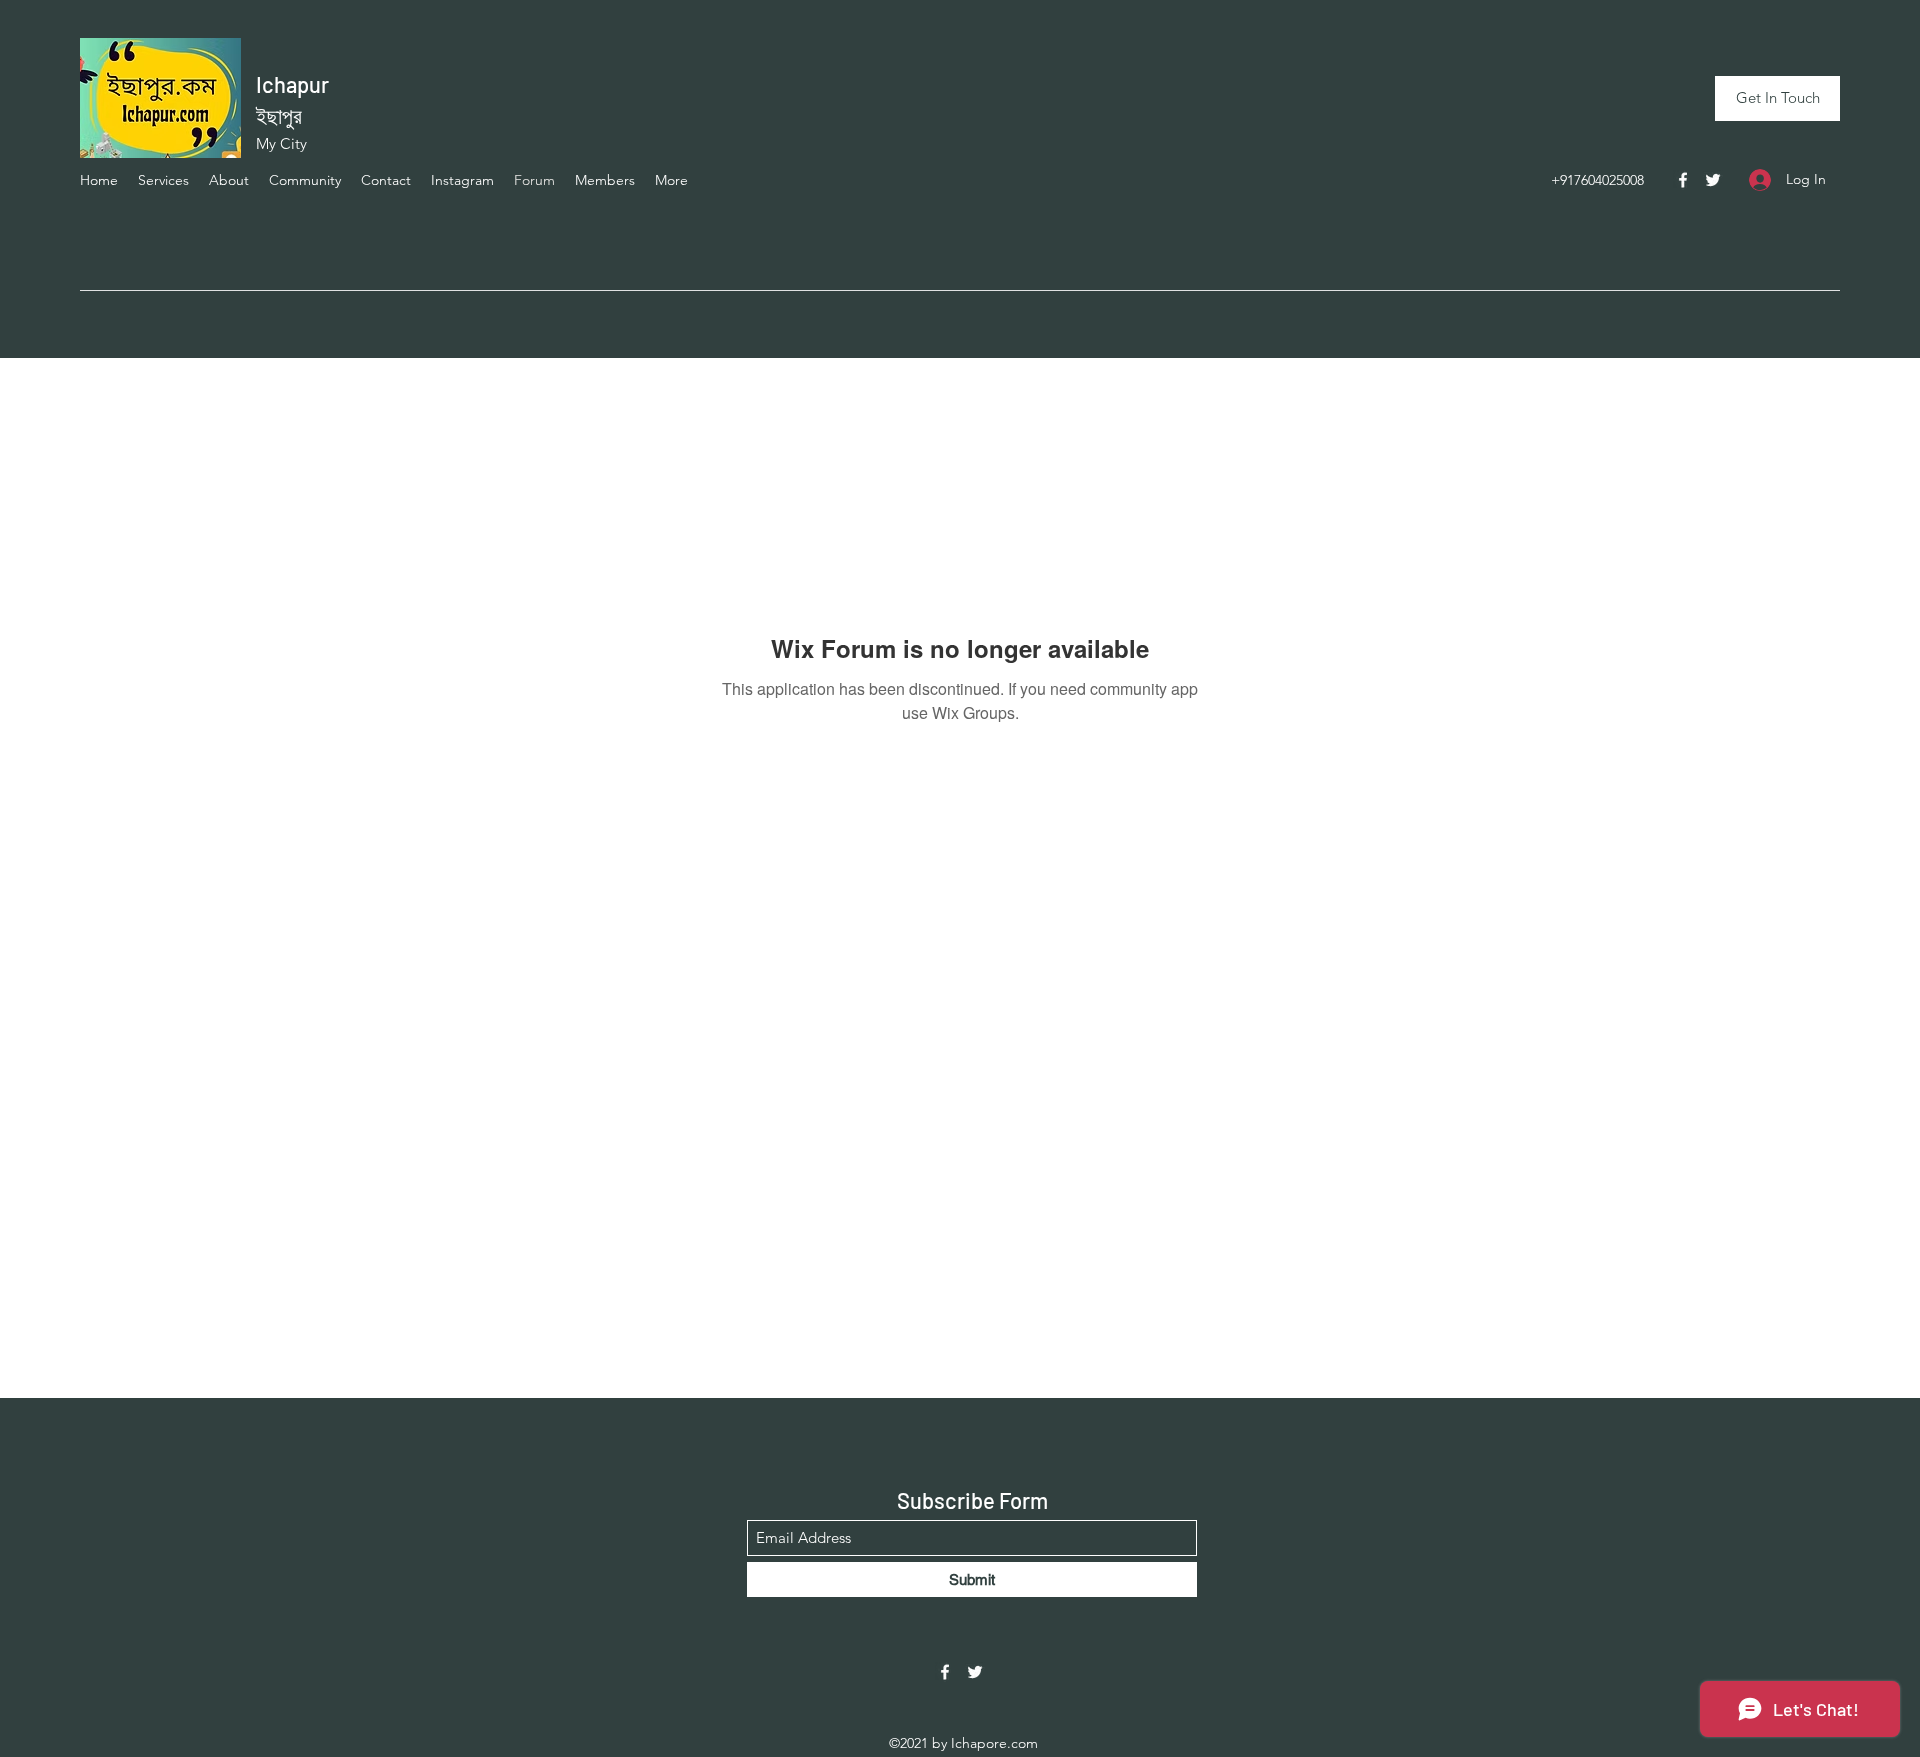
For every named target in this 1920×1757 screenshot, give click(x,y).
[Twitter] (1713, 180)
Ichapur (292, 84)
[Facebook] (1683, 180)
